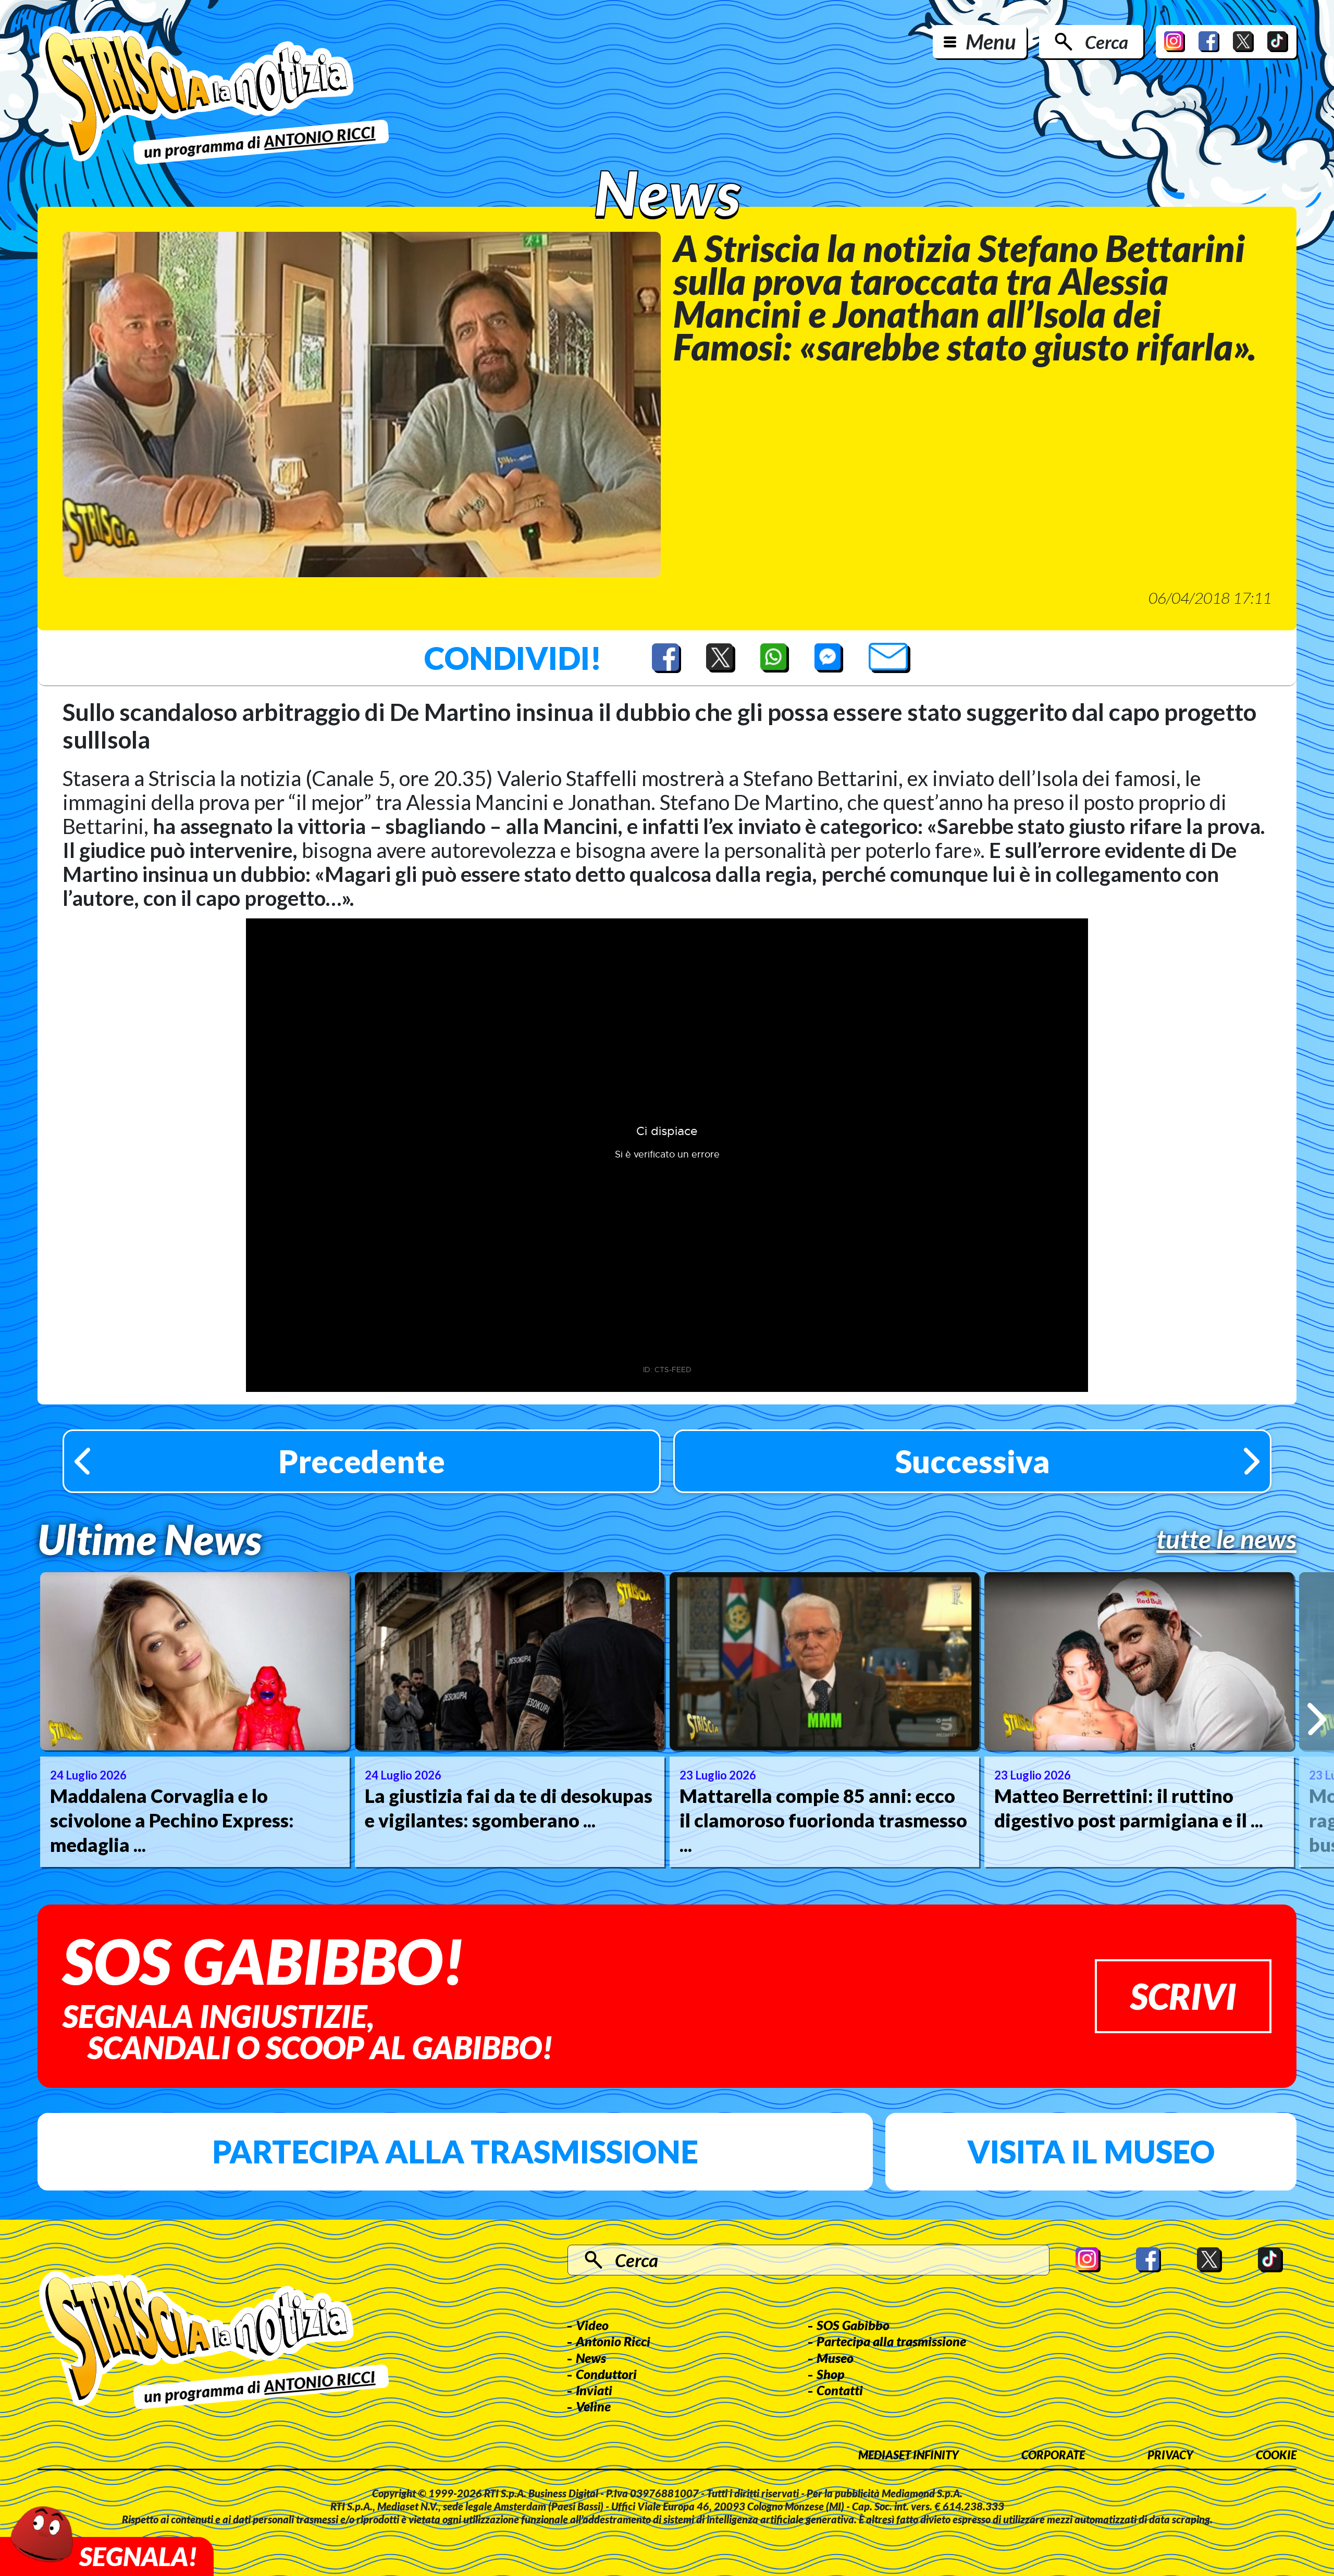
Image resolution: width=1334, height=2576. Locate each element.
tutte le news (1226, 1539)
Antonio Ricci (613, 2341)
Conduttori (606, 2374)
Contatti (840, 2390)
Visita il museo (1091, 2151)
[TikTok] (1278, 42)
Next (1317, 1719)
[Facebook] (1209, 42)
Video (592, 2325)
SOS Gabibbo (853, 2325)
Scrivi (1183, 1996)
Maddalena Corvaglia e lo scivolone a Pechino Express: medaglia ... (172, 1820)
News (591, 2358)
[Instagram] (1175, 42)
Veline (593, 2406)
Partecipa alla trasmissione (455, 2151)
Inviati (594, 2390)
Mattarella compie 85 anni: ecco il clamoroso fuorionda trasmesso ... (823, 1820)
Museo (835, 2358)
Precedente (362, 1461)
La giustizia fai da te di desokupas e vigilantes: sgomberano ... (509, 1808)
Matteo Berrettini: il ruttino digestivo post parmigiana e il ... (1129, 1808)
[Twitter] (1243, 42)
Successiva (973, 1461)
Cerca (1107, 42)
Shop (831, 2374)
